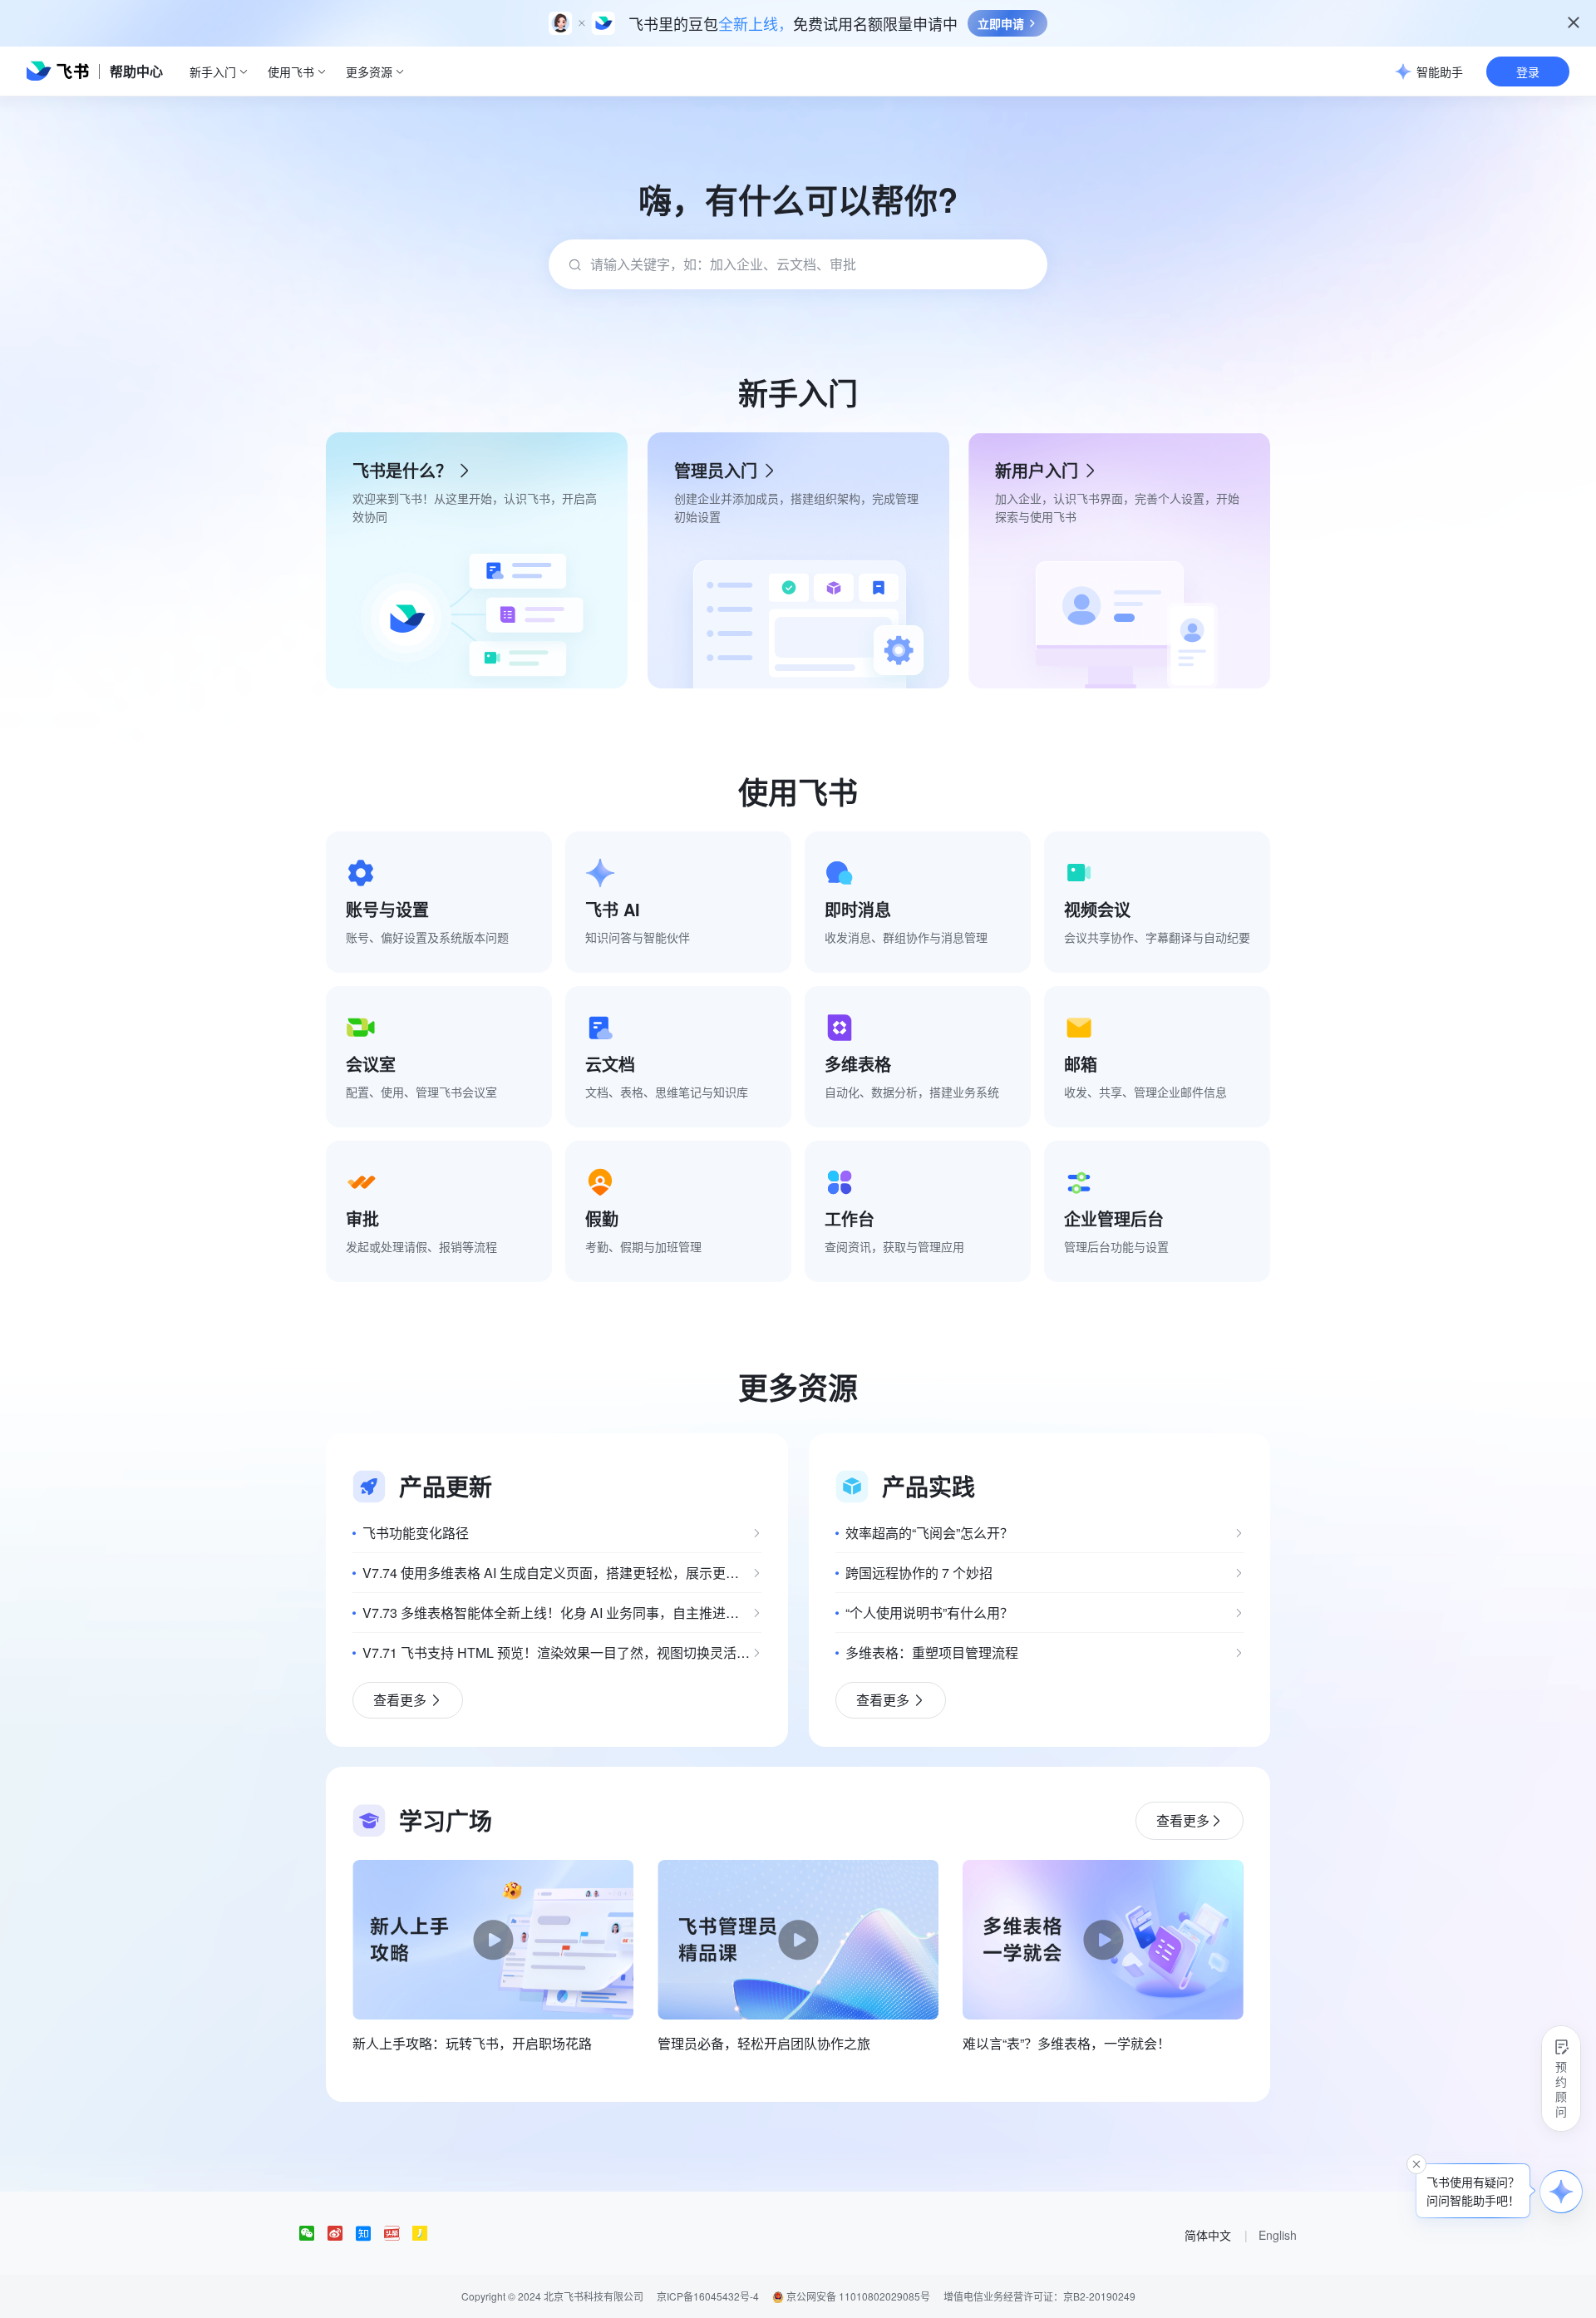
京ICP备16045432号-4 (708, 2296)
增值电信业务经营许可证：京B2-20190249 (1039, 2296)
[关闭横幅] (1574, 22)
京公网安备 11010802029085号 (857, 2296)
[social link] (313, 2233)
